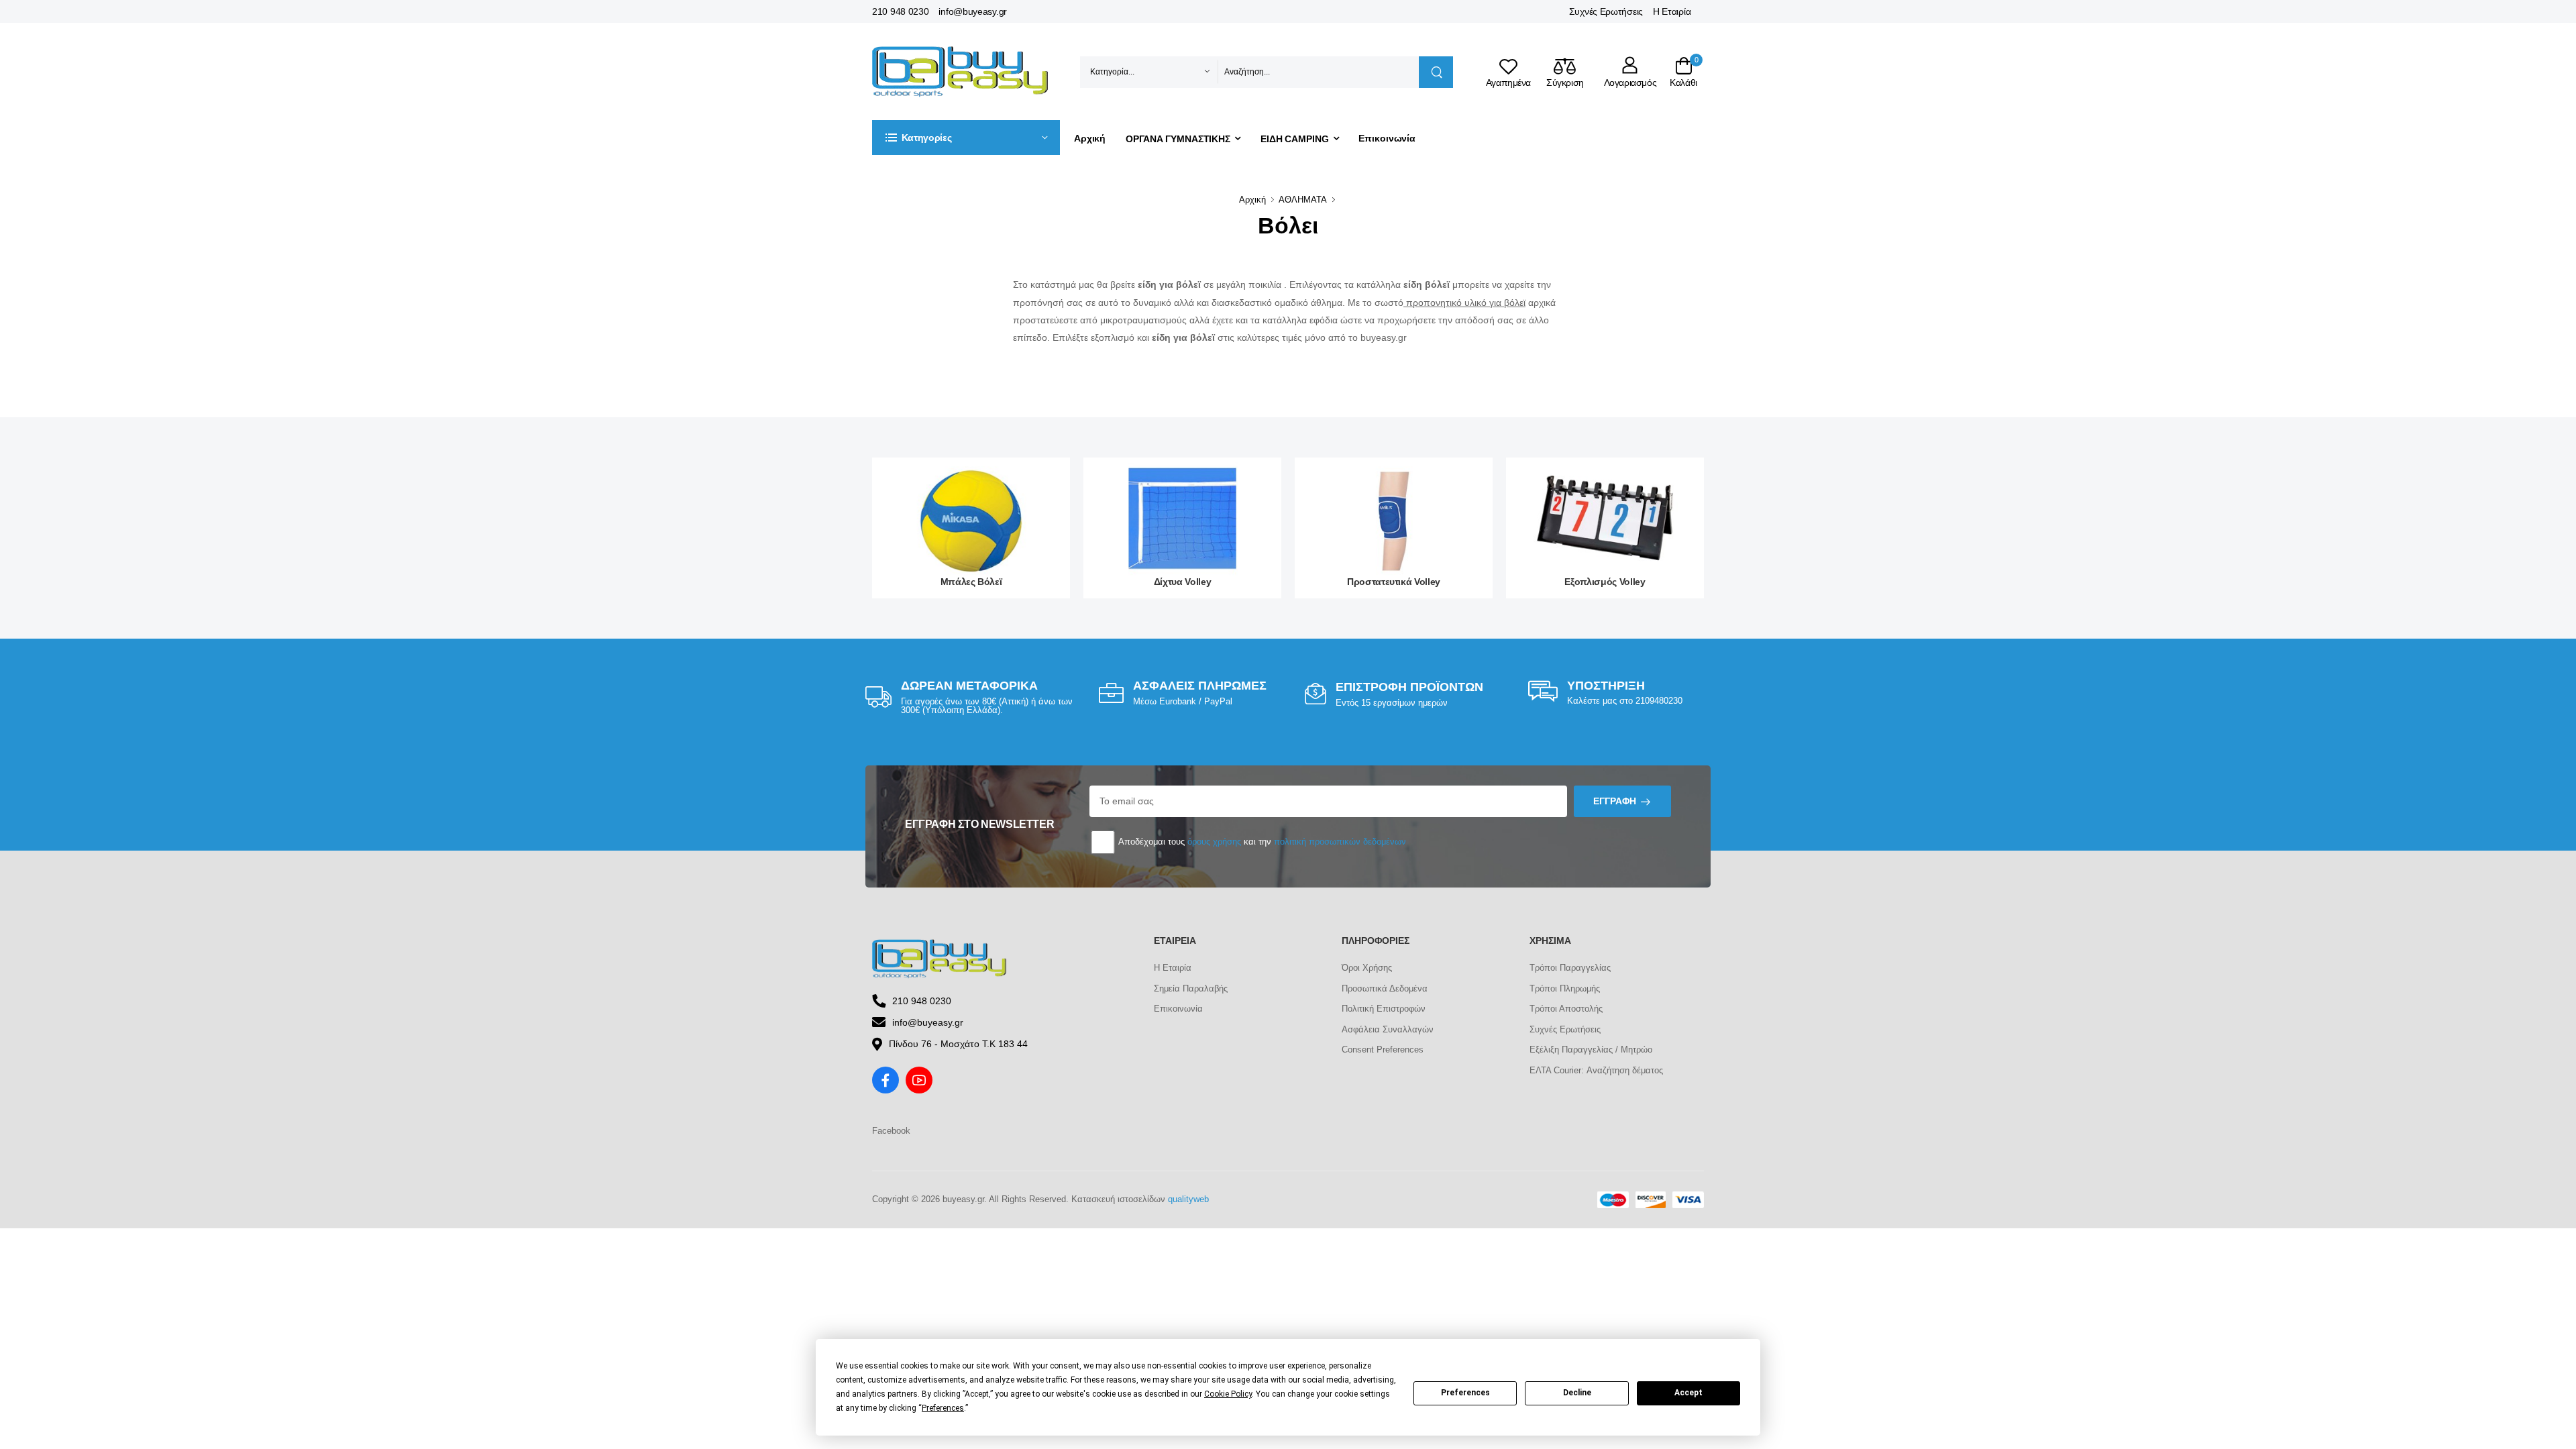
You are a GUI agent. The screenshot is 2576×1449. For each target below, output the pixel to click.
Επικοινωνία (1387, 138)
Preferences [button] (943, 1408)
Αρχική (1090, 138)
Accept (1688, 1393)
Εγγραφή (1615, 801)
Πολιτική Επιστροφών (1384, 1009)
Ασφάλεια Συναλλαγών (1388, 1029)
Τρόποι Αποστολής (1566, 1009)
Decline (1577, 1393)
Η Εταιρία (1672, 11)
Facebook (891, 1131)
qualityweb (1188, 1199)
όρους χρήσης (1214, 842)
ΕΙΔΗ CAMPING (1295, 139)
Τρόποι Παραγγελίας (1570, 968)
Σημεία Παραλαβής (1191, 988)
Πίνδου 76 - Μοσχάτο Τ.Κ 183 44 (958, 1044)
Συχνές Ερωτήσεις (1606, 11)
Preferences (1465, 1393)
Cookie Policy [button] (1228, 1394)
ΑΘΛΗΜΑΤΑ (1303, 200)
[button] (966, 138)
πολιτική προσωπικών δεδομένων (1340, 842)
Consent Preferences (1383, 1050)
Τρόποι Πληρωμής (1565, 988)
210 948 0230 (900, 11)
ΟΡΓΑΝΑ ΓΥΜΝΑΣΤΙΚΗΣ (1178, 139)
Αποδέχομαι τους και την (1261, 842)
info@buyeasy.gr (973, 11)
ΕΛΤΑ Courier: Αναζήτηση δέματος (1596, 1070)
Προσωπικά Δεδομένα (1385, 988)
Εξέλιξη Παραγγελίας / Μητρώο (1591, 1050)
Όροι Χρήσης (1367, 968)
